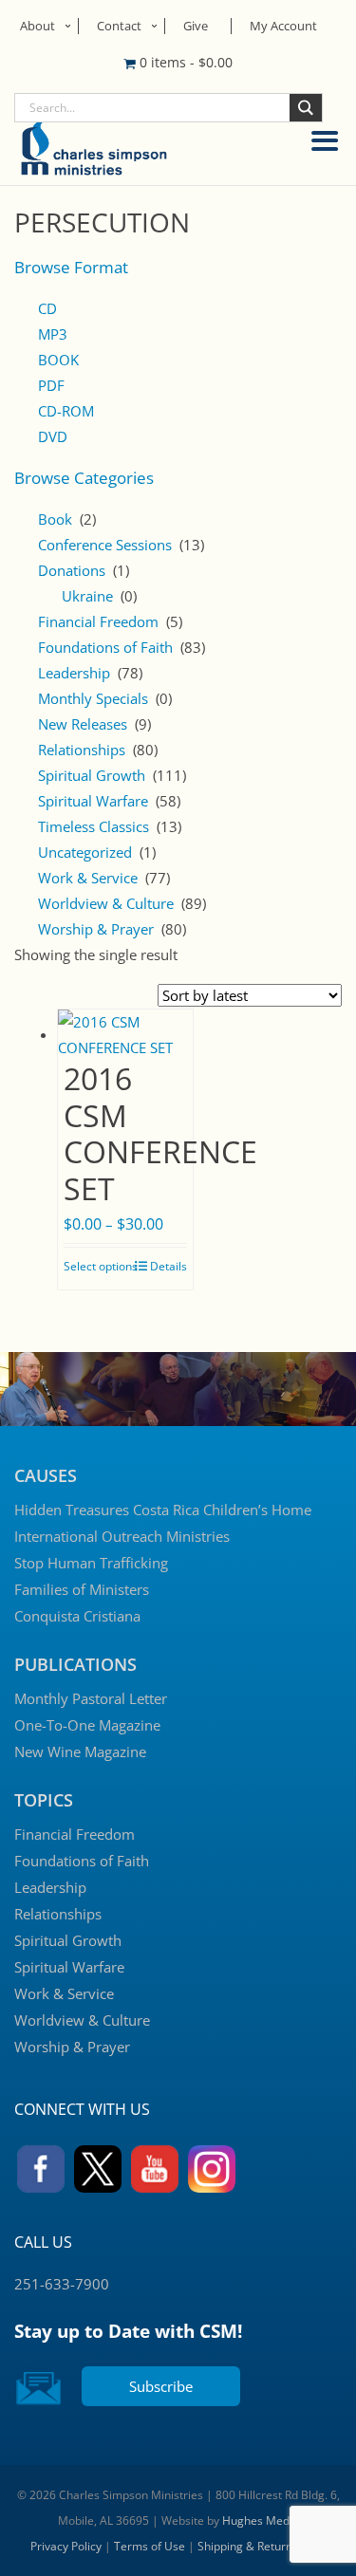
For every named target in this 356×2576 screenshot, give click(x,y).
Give (196, 26)
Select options (101, 1266)
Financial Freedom (98, 621)
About (37, 26)
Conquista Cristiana (77, 1616)
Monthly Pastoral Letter (91, 1698)
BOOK (58, 360)
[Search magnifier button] (306, 108)
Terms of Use (150, 2546)
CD (47, 308)
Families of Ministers (82, 1589)
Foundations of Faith (105, 647)
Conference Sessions (105, 545)
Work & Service (88, 878)
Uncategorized (85, 852)
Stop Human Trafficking (91, 1563)
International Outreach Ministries (122, 1536)
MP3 (53, 334)
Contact (119, 26)
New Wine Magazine (80, 1751)
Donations (72, 570)
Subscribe (161, 2386)
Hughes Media (261, 2520)
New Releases (83, 724)
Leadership (74, 673)
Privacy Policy (66, 2546)
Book (55, 519)
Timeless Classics (94, 826)
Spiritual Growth (92, 775)
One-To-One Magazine (87, 1725)
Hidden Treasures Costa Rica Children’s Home (163, 1510)
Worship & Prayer (96, 929)
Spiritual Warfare (93, 801)
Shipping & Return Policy (262, 2546)
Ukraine (87, 596)
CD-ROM (66, 411)
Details (169, 1266)
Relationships (82, 750)
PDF (51, 385)
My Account (283, 26)
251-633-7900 (62, 2284)
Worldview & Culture (106, 903)
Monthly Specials (93, 698)
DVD (53, 436)
